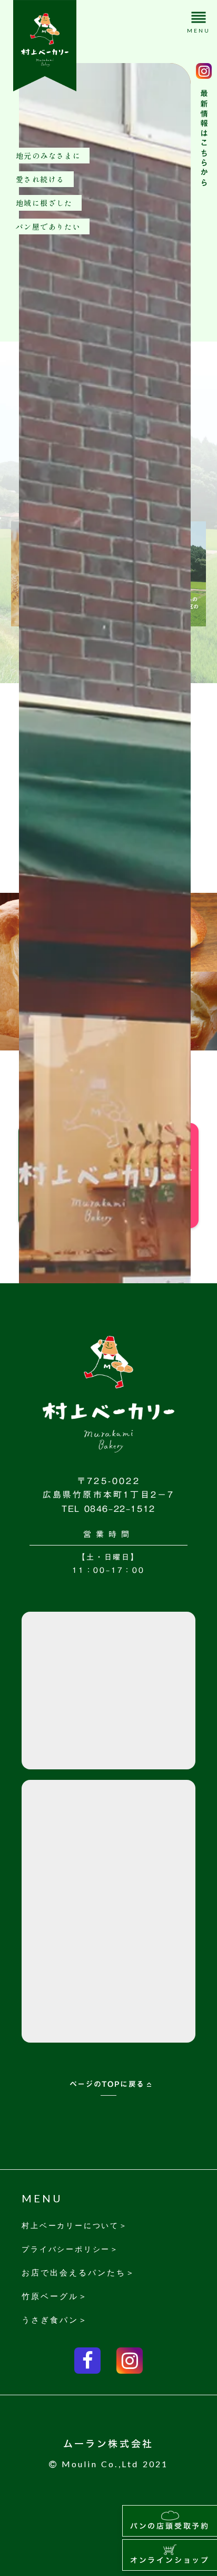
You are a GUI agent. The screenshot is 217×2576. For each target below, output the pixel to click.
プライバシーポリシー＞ (70, 2249)
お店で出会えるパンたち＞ (78, 2272)
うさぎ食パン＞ (55, 2320)
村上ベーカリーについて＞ (75, 2225)
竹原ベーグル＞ (55, 2296)
